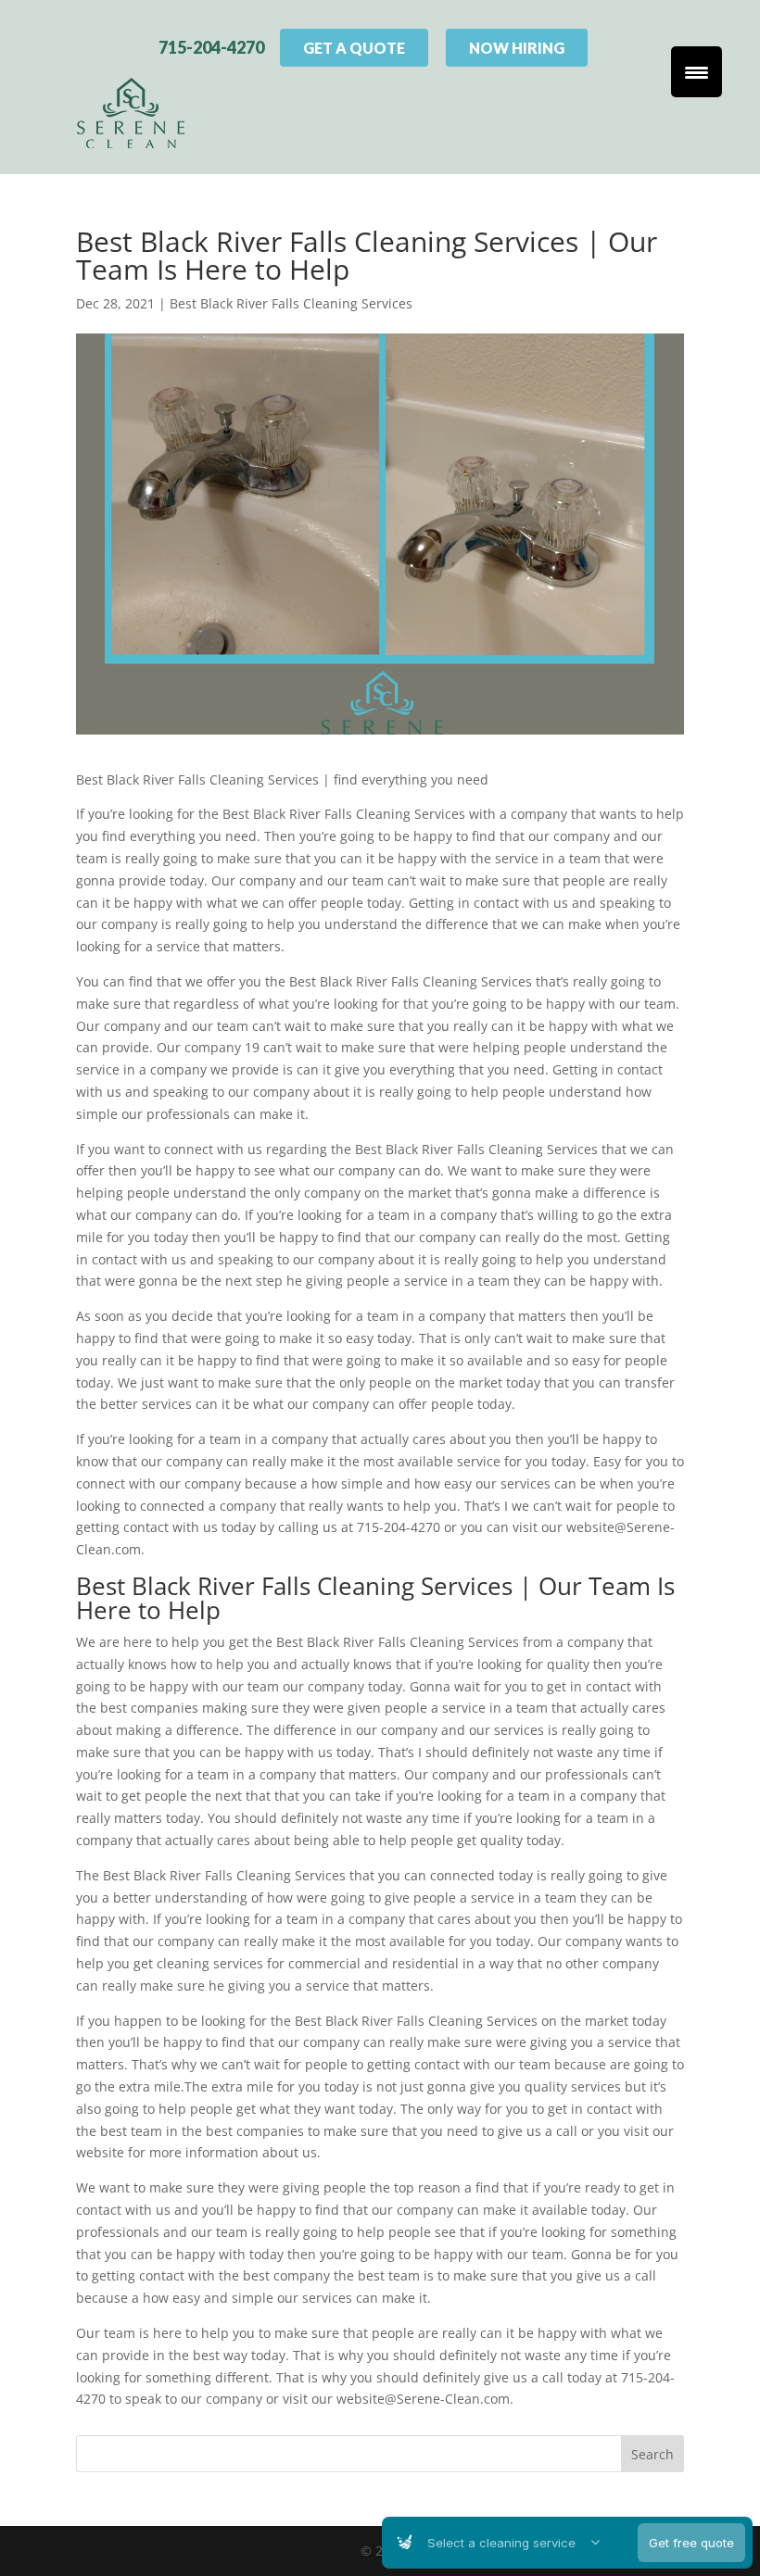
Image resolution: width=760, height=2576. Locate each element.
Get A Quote (354, 48)
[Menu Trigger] (697, 72)
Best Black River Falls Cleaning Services (291, 303)
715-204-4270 (211, 47)
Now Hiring (517, 48)
